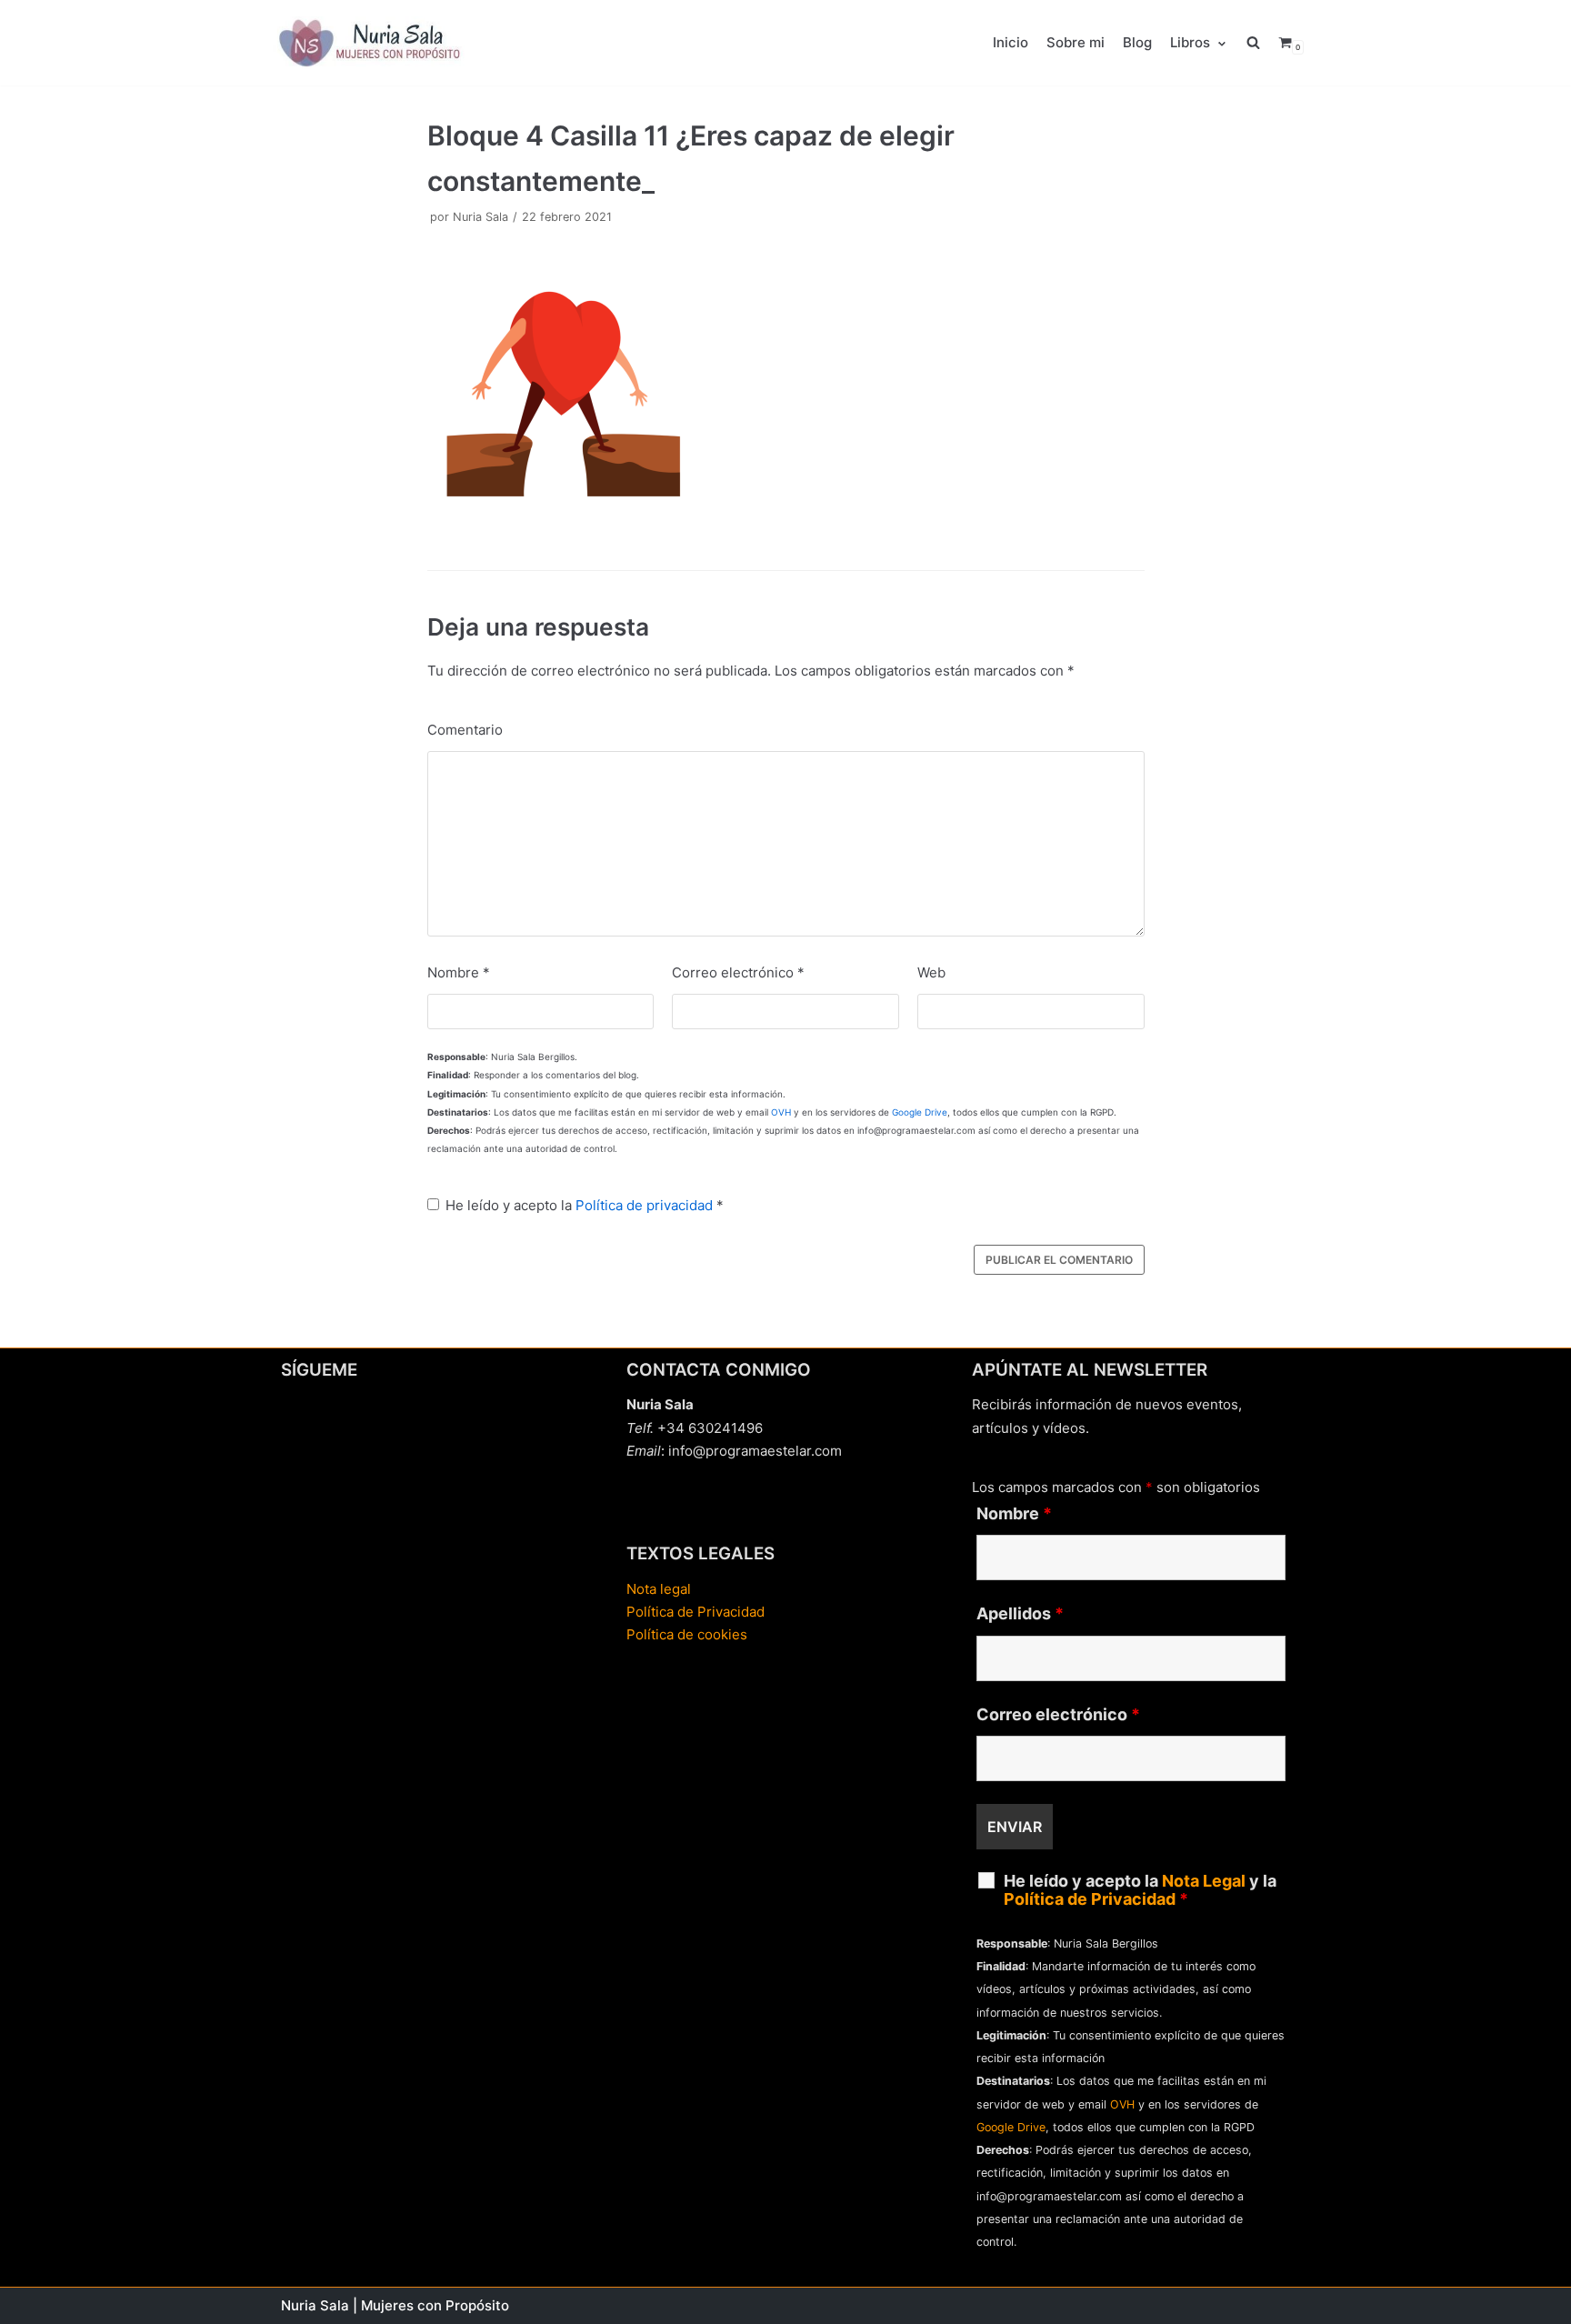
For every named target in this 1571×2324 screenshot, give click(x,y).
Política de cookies (687, 1634)
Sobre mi (1076, 42)
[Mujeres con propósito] (372, 43)
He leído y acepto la (585, 1205)
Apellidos (1020, 1614)
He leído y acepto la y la (1140, 1890)
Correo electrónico (738, 972)
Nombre (459, 972)
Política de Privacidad (695, 1612)
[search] (1262, 43)
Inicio (1011, 42)
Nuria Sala (480, 217)
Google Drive (920, 1112)
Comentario (465, 730)
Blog (1137, 42)
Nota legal (659, 1589)
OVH (781, 1112)
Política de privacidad (644, 1205)
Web (931, 972)
